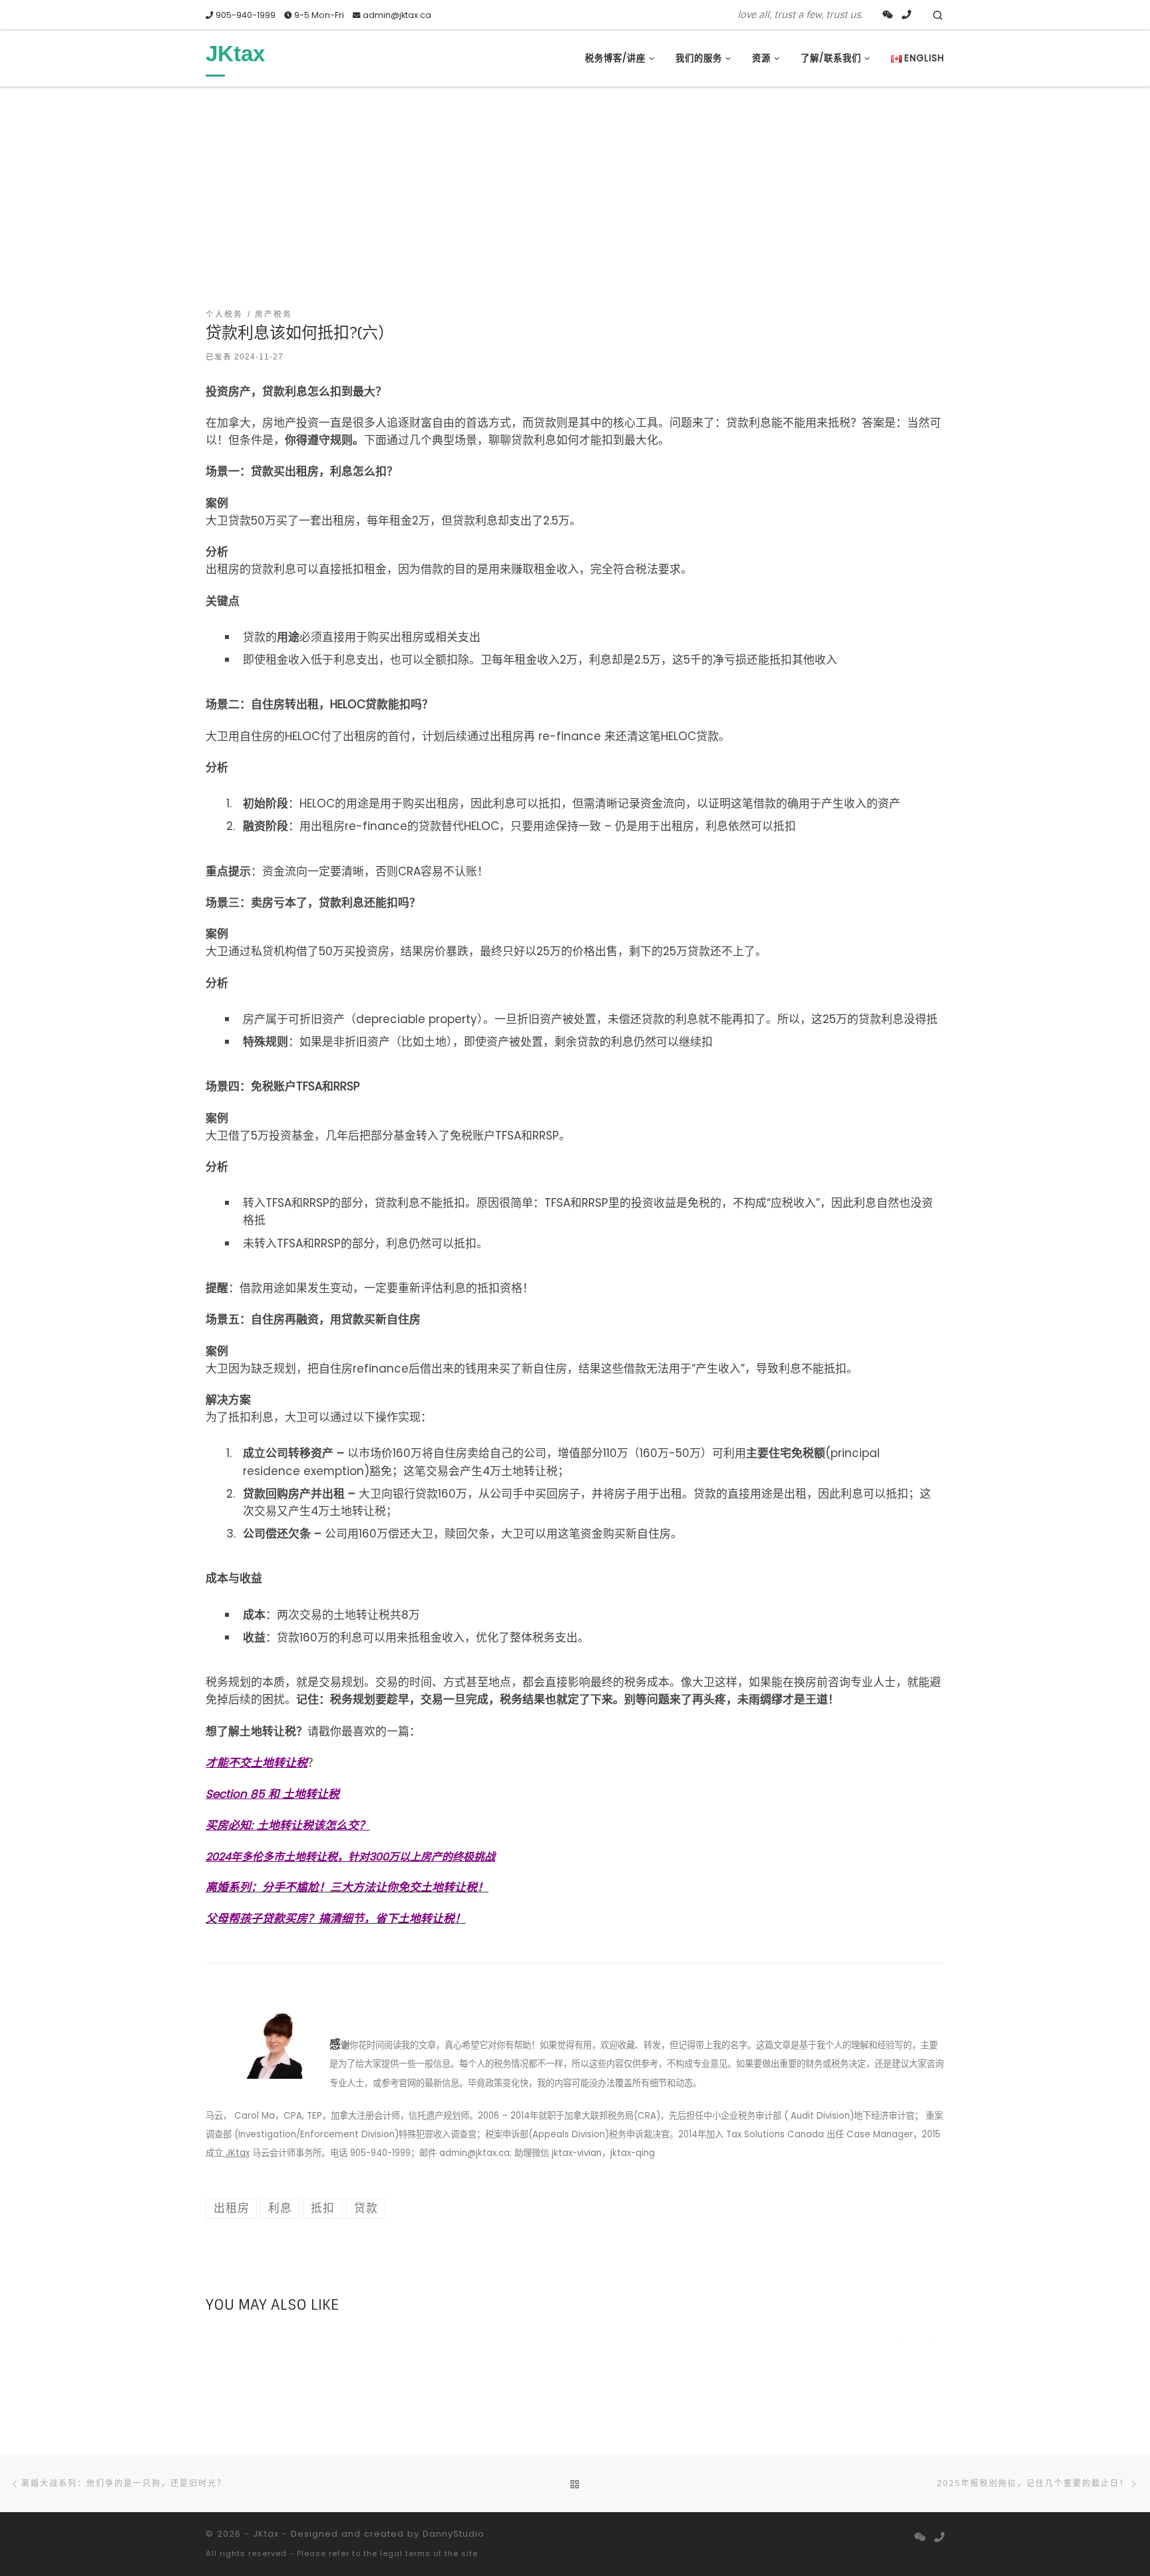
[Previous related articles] (900, 2340)
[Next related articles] (930, 2340)
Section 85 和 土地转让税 (273, 1794)
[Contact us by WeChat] (888, 15)
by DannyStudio (446, 2534)
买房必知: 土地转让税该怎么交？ (288, 1825)
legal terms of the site (429, 2553)
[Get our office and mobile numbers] (906, 15)
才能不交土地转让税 (257, 1763)
